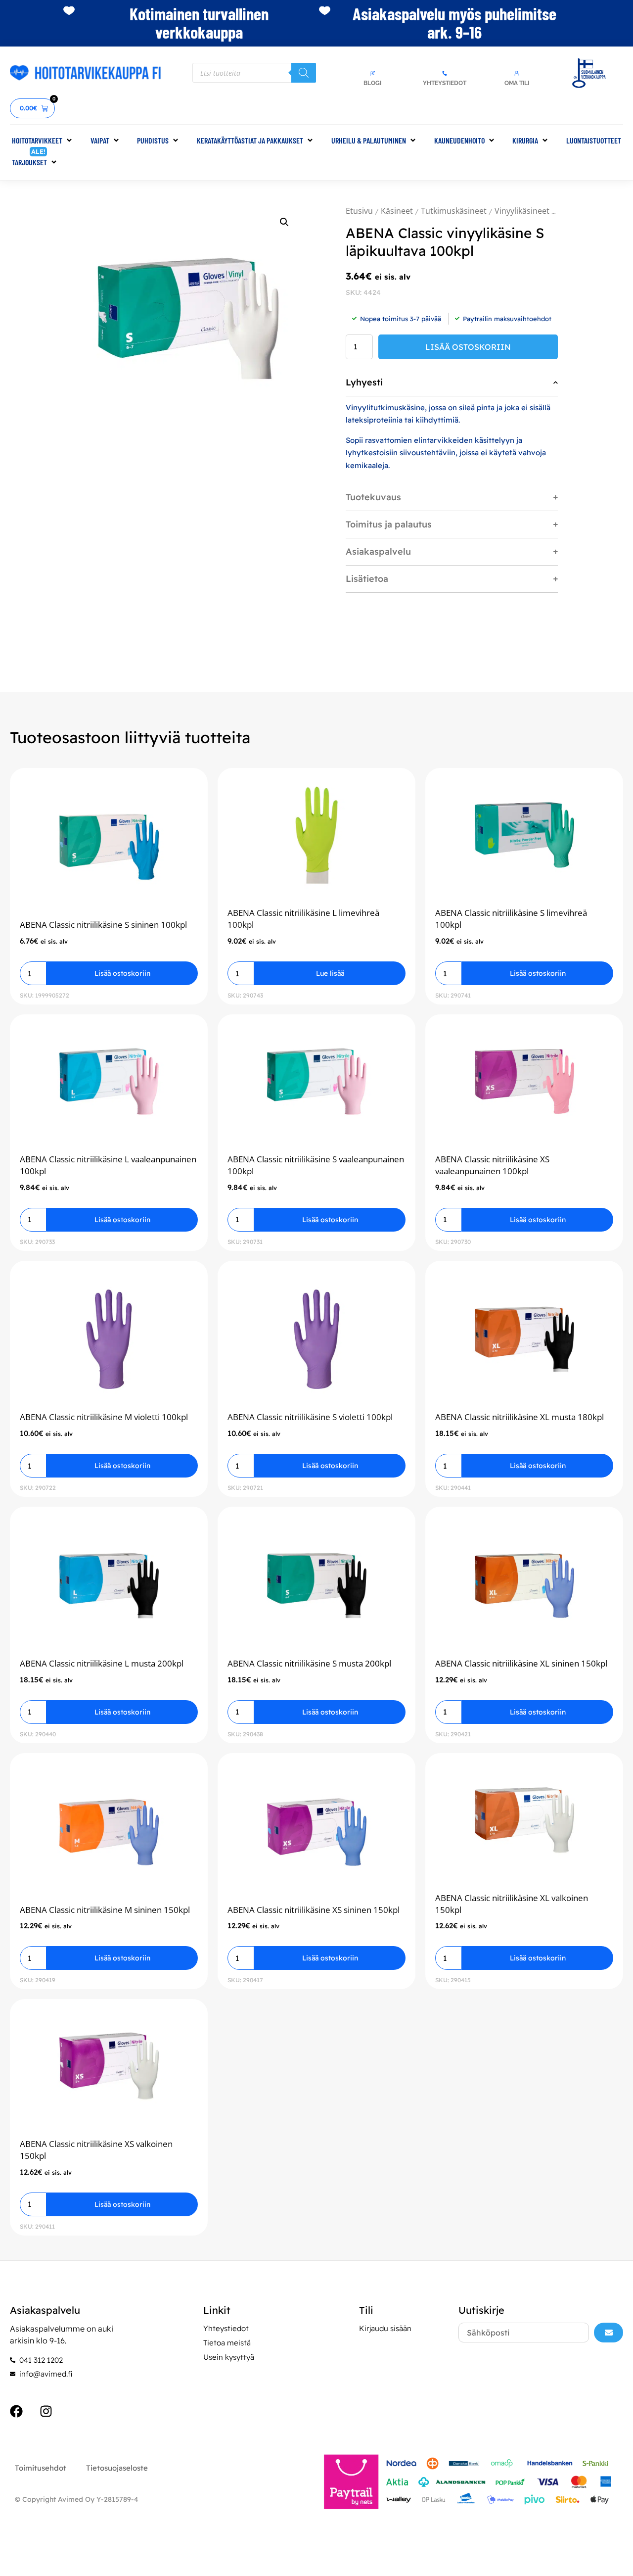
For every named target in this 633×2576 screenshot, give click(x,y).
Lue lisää (330, 973)
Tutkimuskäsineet (454, 211)
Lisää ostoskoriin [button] (122, 973)
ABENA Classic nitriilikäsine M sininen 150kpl (105, 1910)
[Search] (304, 73)
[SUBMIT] (609, 2333)
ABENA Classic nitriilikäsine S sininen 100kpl (103, 925)
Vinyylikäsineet (522, 211)
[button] (43, 141)
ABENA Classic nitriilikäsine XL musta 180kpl (520, 1417)
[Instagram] (46, 2411)
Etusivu (359, 211)
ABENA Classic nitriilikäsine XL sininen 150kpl (521, 1663)
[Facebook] (16, 2411)
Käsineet (397, 211)
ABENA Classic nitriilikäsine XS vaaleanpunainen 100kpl (492, 1165)
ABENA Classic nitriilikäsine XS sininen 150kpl (314, 1910)
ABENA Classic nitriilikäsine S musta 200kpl (309, 1663)
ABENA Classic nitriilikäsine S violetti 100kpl (310, 1417)
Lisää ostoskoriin (468, 347)
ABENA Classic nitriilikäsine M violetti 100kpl (104, 1417)
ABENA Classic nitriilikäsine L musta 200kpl (102, 1663)
